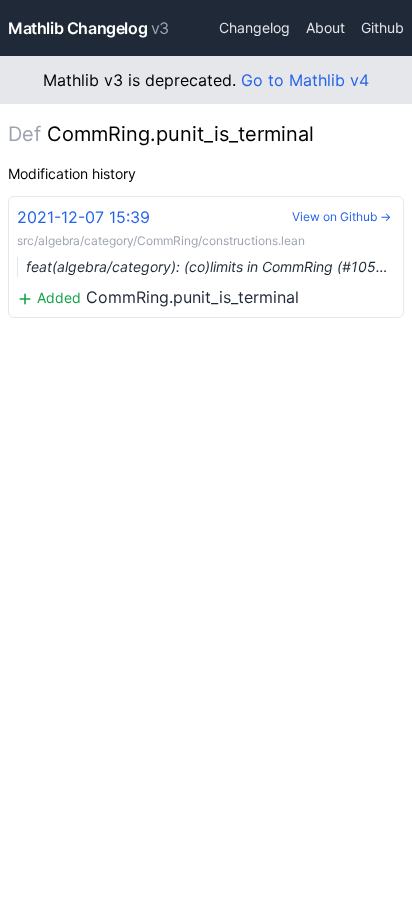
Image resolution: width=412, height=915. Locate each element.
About (325, 27)
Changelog (254, 27)
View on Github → (341, 216)
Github (382, 27)
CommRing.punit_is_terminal (208, 257)
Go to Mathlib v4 (305, 80)
